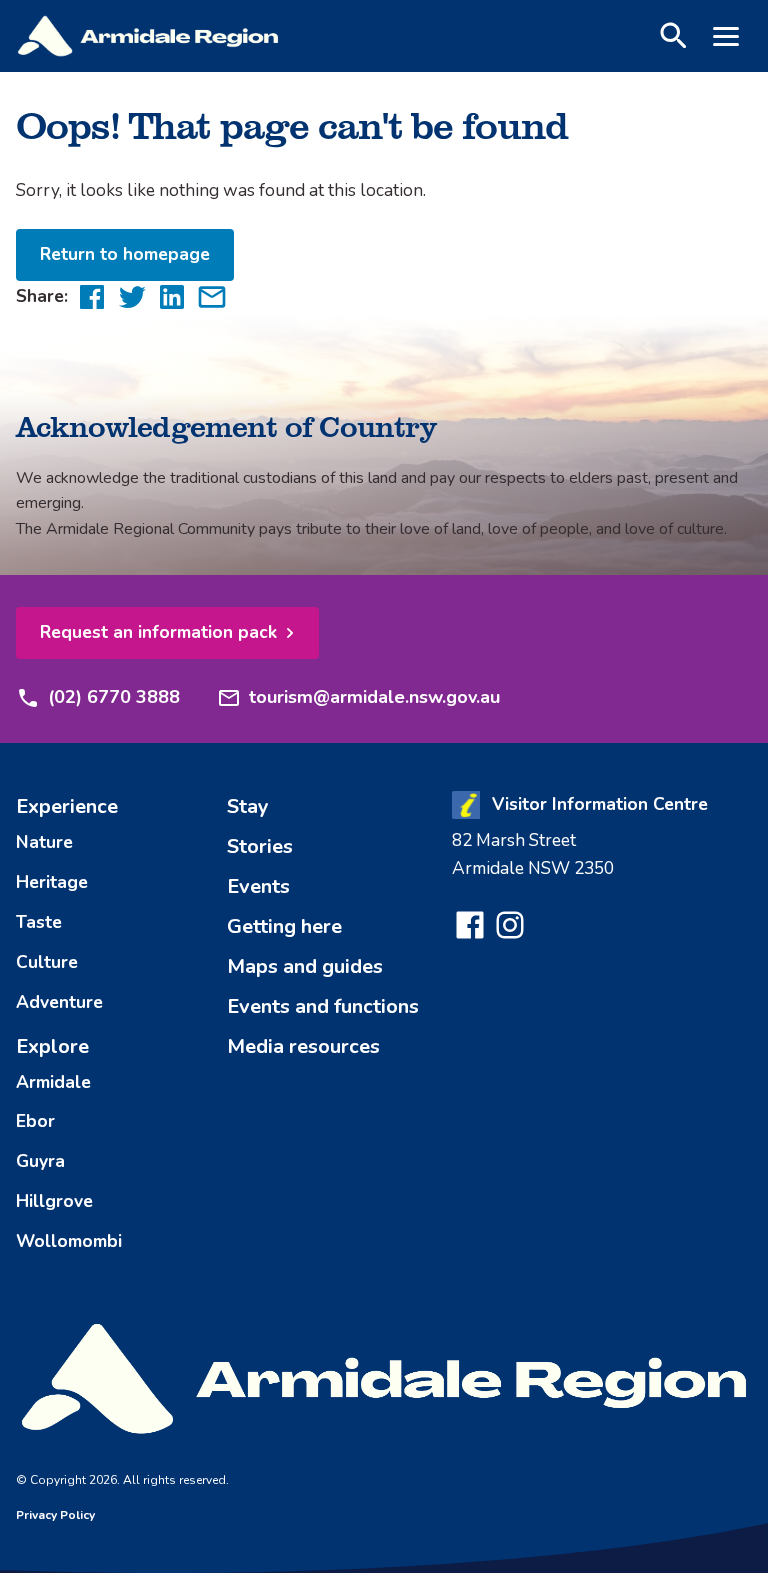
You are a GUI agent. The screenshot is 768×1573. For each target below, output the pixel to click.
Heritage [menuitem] (52, 882)
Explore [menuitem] (52, 1046)
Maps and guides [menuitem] (305, 966)
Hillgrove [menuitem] (54, 1201)
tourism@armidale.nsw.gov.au (374, 697)
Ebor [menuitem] (35, 1121)
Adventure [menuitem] (59, 1002)
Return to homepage (125, 254)
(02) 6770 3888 (114, 697)
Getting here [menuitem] (284, 926)
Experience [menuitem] (67, 806)
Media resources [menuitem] (303, 1046)
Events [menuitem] (258, 886)
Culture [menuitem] (47, 962)
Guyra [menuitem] (40, 1161)
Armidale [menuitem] (53, 1082)
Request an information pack (158, 632)
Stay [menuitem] (248, 806)
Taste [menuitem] (39, 922)
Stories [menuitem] (260, 846)
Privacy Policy (55, 1515)
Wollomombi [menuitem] (69, 1241)
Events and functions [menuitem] (323, 1006)
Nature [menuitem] (44, 842)
